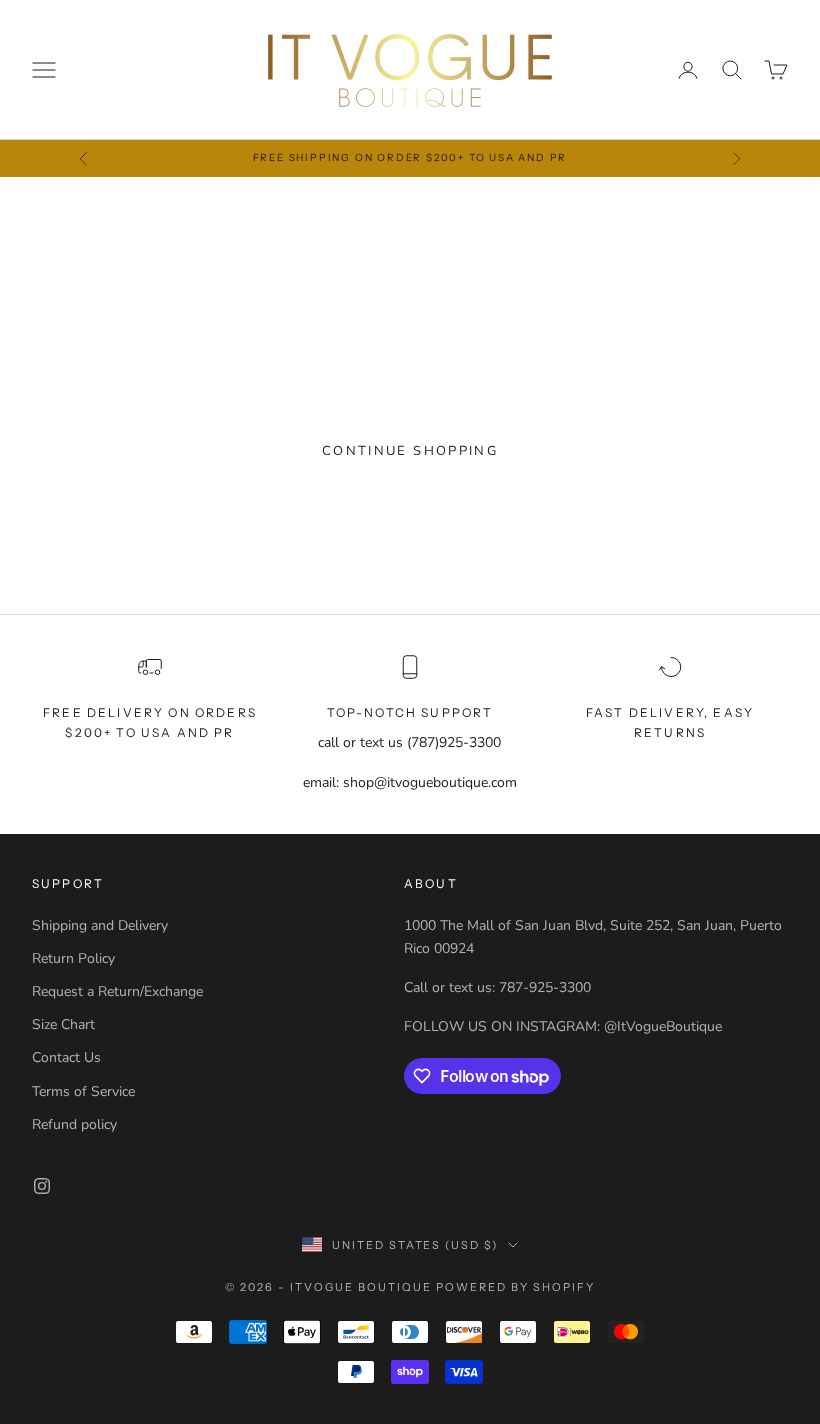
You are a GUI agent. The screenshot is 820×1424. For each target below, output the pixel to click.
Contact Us (66, 1057)
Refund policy (74, 1124)
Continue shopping (410, 451)
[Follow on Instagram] (42, 1186)
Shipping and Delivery (100, 925)
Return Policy (73, 958)
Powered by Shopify (515, 1287)
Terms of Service (83, 1091)
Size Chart (63, 1024)
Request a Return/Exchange (117, 991)
